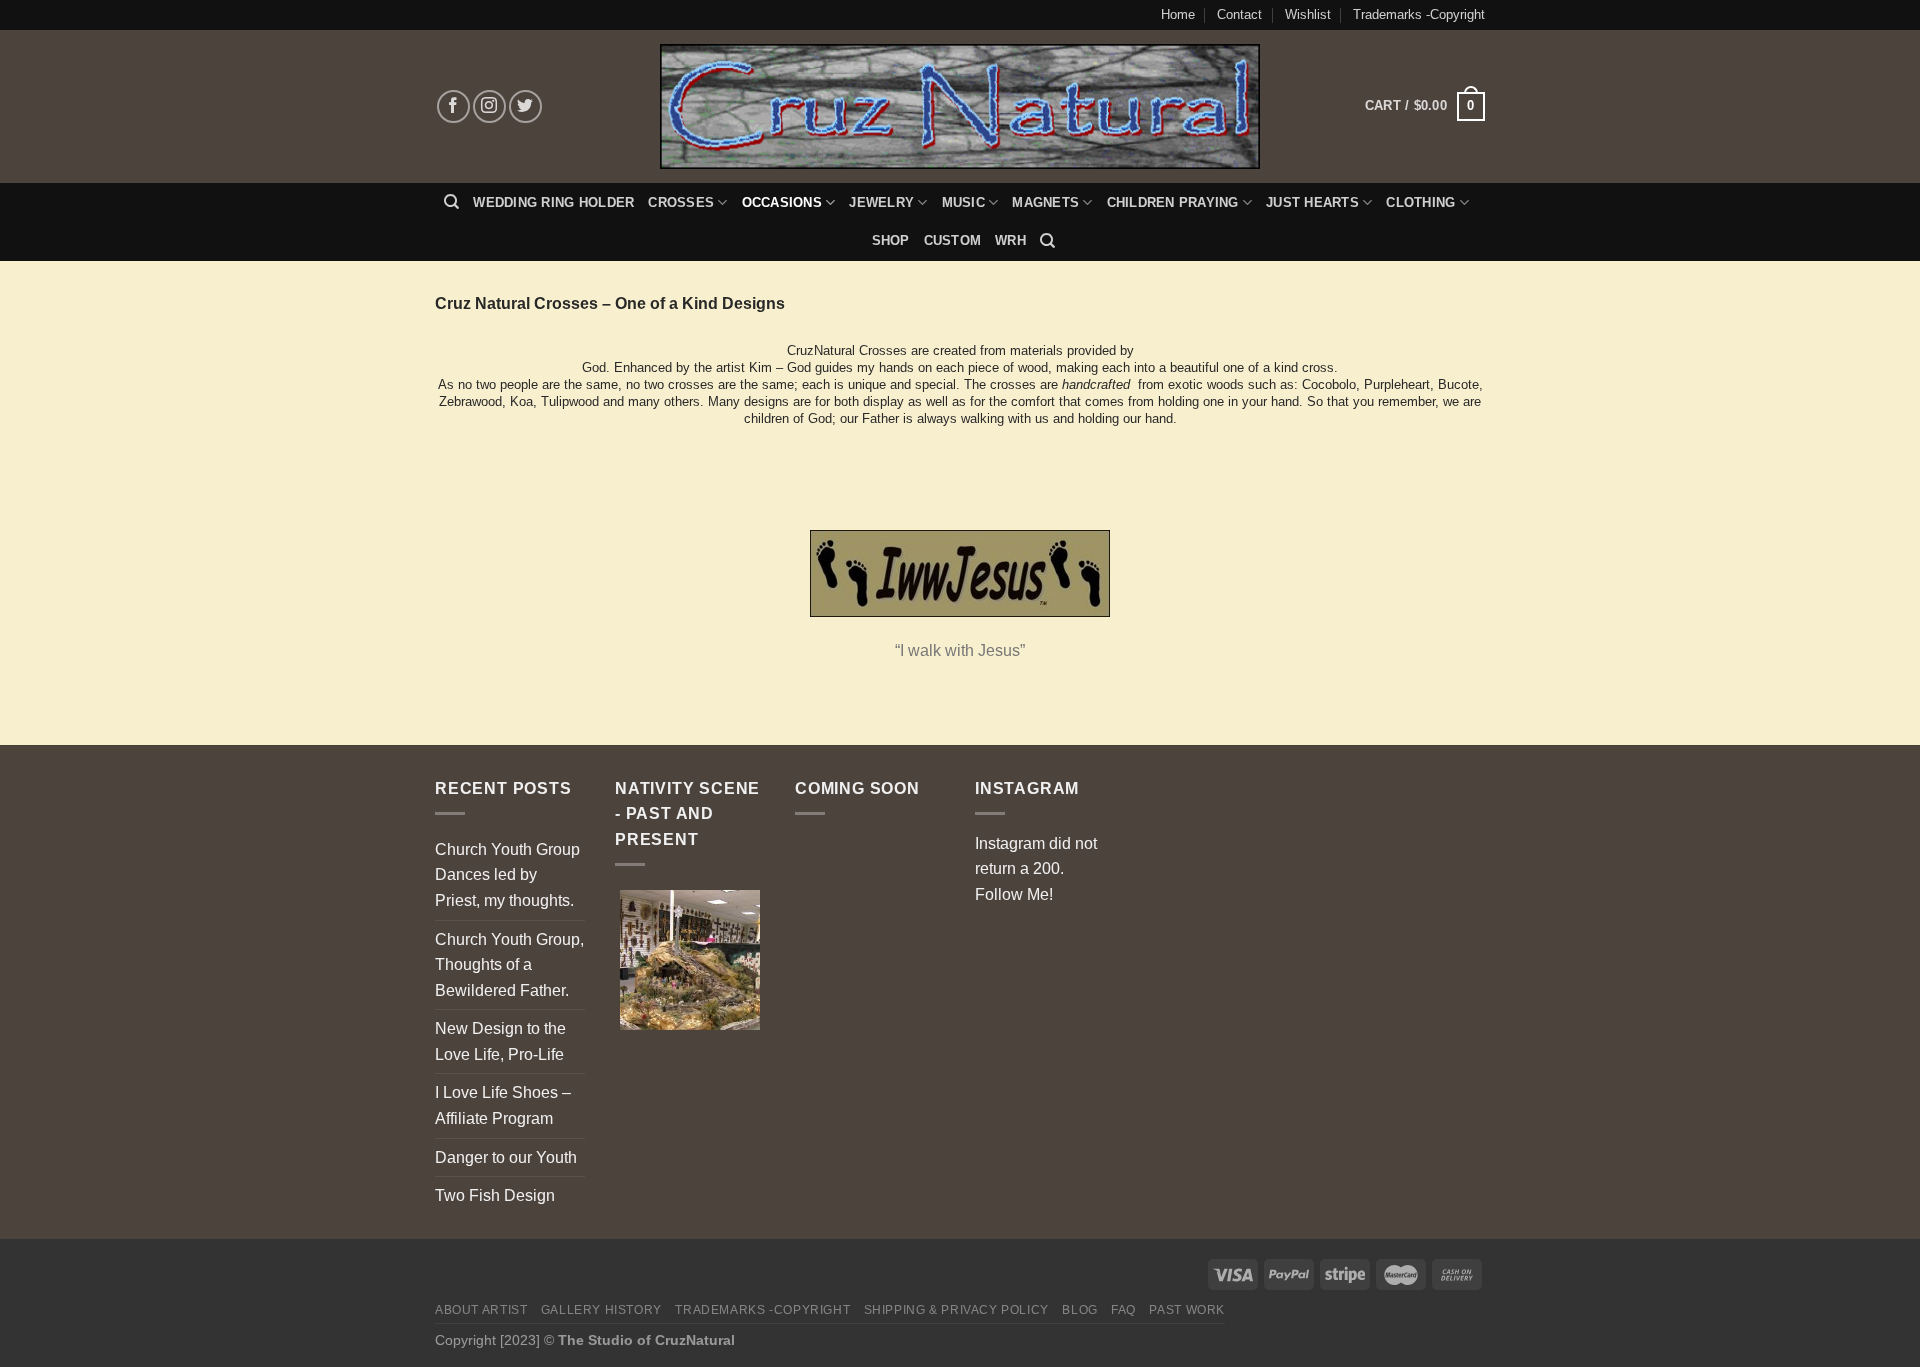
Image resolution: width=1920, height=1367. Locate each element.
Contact (1239, 14)
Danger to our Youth (506, 1157)
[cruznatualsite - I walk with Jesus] (960, 106)
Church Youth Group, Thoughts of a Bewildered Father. (509, 965)
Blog (1079, 1310)
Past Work (1187, 1310)
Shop (891, 240)
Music (963, 202)
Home (1178, 14)
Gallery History (601, 1310)
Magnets (1045, 202)
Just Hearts (1312, 202)
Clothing (1420, 202)
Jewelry (881, 202)
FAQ (1123, 1310)
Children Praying (1173, 202)
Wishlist (1308, 14)
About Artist (481, 1310)
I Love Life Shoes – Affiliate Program (503, 1105)
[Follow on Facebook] (453, 106)
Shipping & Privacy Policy (956, 1310)
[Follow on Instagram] (489, 106)
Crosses (681, 202)
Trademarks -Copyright (1419, 14)
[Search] (451, 202)
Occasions (782, 202)
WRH (1010, 240)
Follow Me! (1014, 894)
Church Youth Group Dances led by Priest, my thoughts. (507, 875)
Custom (953, 240)
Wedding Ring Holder (553, 202)
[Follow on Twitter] (525, 106)
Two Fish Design (495, 1195)
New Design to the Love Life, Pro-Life (500, 1041)
